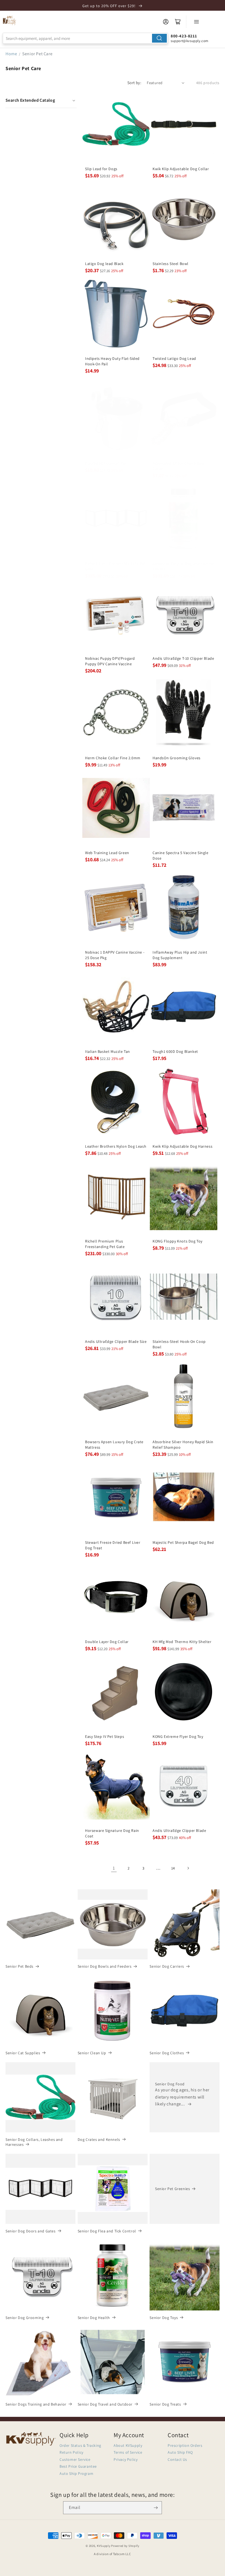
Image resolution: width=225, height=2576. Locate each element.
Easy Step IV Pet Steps (105, 1736)
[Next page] (188, 1868)
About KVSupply (128, 2445)
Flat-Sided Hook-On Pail (106, 463)
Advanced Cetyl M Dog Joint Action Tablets (184, 566)
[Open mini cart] (178, 22)
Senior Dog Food (170, 2084)
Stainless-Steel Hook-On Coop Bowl (179, 1344)
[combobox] (85, 38)
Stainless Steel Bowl (171, 264)
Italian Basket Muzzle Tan (108, 1051)
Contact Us (177, 2459)
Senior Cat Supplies (23, 2053)
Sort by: (134, 83)
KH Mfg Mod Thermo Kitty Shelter (182, 1642)
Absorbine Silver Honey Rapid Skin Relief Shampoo (183, 1445)
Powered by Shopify (125, 2546)
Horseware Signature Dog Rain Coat (112, 1833)
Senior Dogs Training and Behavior (36, 2404)
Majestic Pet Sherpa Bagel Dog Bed (183, 1542)
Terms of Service (128, 2452)
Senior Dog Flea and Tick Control (107, 2231)
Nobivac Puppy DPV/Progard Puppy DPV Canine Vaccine (110, 661)
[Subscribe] (156, 2508)
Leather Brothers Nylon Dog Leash (116, 1146)
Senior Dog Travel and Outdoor (105, 2404)
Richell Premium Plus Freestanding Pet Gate (105, 1244)
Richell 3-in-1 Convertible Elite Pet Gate (115, 566)
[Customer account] (166, 22)
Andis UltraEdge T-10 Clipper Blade (183, 658)
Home (11, 54)
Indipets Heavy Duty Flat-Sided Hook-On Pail (112, 361)
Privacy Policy (126, 2459)
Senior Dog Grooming (25, 2318)
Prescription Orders (185, 2445)
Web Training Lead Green (107, 853)
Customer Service (75, 2459)
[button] (41, 100)
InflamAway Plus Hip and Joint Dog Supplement (180, 955)
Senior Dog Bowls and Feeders (105, 1966)
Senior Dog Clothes (167, 2053)
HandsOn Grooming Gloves (177, 758)
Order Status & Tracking (80, 2445)
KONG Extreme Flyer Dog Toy (178, 1736)
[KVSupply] (10, 20)
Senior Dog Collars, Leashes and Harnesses (34, 2142)
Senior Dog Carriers (167, 1966)
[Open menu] (196, 22)
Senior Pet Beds (19, 1966)
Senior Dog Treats (165, 2404)
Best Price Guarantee (78, 2466)
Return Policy (71, 2452)
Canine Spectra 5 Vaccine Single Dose (181, 855)
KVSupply (104, 2546)
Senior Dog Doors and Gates (31, 2231)
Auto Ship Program (76, 2473)
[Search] (159, 38)
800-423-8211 (184, 36)
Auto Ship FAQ (180, 2452)
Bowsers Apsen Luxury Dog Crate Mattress (114, 1445)
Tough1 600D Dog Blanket (175, 1051)
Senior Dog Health (94, 2318)
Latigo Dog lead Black (104, 264)
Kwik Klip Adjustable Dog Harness (182, 1146)
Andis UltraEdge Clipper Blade (179, 1830)
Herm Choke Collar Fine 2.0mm (113, 758)
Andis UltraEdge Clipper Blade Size (116, 1341)
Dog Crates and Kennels (99, 2139)
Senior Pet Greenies (172, 2189)
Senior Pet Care (37, 54)
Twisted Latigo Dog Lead (174, 358)
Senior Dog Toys (164, 2318)
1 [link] (114, 1868)
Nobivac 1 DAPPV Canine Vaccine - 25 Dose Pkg (115, 955)
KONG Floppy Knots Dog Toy (178, 1241)
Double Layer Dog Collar (107, 1642)
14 (173, 1868)
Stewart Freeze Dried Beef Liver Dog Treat (113, 1545)
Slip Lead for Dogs (101, 169)
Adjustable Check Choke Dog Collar (178, 466)
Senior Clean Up (92, 2053)
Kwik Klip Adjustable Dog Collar (181, 169)
